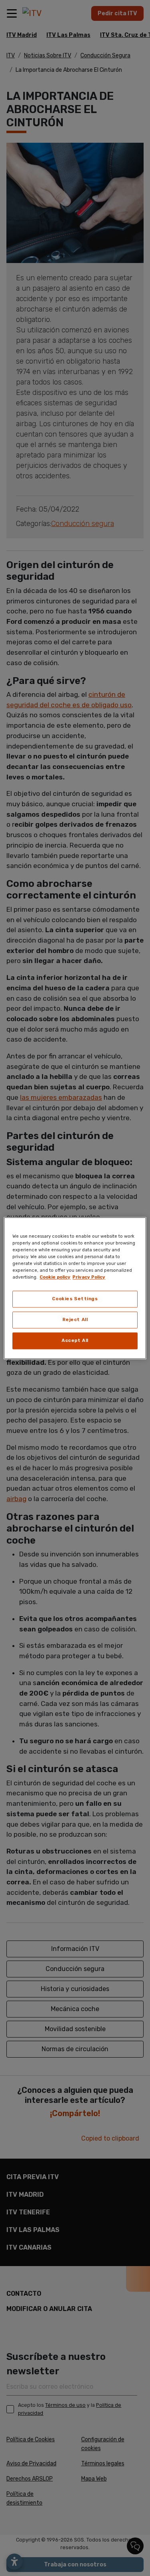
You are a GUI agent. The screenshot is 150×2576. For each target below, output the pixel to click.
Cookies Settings (75, 1299)
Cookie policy (55, 1277)
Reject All (75, 1319)
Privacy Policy (89, 1277)
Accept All (75, 1340)
